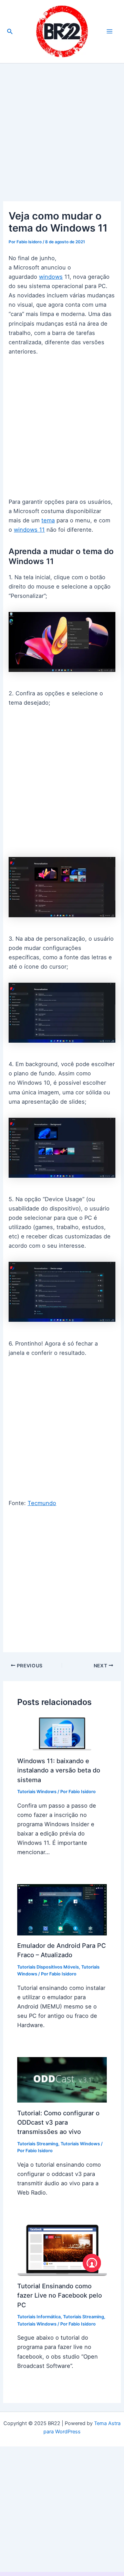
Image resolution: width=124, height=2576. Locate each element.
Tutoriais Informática (39, 2317)
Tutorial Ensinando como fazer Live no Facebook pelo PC (60, 2295)
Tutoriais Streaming (38, 2144)
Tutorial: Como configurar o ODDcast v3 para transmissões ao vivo (58, 2122)
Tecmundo (42, 1503)
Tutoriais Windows (37, 1792)
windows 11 (29, 530)
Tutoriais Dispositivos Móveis (48, 1967)
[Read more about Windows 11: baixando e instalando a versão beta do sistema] (62, 1733)
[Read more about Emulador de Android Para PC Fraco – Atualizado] (62, 1909)
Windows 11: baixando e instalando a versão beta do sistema (59, 1770)
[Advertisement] (62, 136)
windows (51, 277)
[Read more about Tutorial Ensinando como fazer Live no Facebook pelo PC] (62, 2250)
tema (48, 520)
